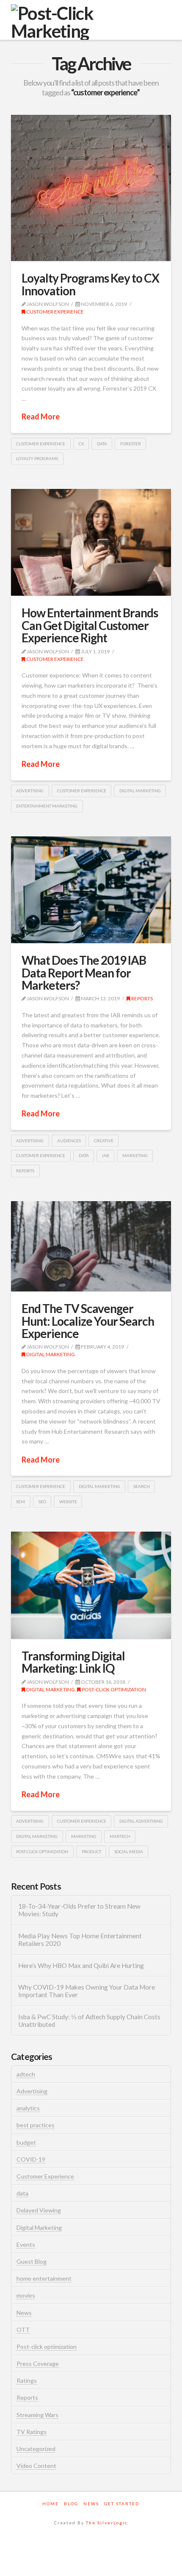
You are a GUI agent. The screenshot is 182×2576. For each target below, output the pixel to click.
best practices (36, 2125)
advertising (30, 791)
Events (26, 2244)
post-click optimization (42, 1851)
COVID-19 (31, 2159)
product (91, 1851)
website (68, 1502)
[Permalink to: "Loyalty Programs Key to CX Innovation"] (91, 188)
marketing (135, 1155)
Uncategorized (36, 2449)
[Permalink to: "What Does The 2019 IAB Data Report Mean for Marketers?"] (91, 890)
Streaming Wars (37, 2415)
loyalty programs (37, 458)
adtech (26, 2074)
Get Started (122, 2504)
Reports (142, 998)
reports (25, 1171)
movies (26, 2295)
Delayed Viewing (39, 2210)
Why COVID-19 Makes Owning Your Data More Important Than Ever (87, 1991)
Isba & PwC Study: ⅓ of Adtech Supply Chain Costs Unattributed (89, 2021)
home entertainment (44, 2278)
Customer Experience (55, 312)
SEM (21, 1502)
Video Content (36, 2466)
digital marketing (140, 791)
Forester (131, 444)
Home (51, 2504)
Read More (41, 416)
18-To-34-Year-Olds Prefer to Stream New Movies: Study (79, 1910)
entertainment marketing (47, 806)
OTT (23, 2330)
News (24, 2313)
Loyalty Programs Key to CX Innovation (91, 284)
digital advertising (141, 1821)
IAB (106, 1155)
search (142, 1486)
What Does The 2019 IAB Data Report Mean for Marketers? (84, 973)
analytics (28, 2108)
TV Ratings (32, 2432)
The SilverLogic (107, 2523)
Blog (71, 2504)
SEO (42, 1502)
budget (26, 2142)
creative (104, 1141)
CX (81, 444)
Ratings (27, 2380)
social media (129, 1851)
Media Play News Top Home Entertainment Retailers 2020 (80, 1940)
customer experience (41, 444)
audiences (69, 1141)
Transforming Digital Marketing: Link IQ (73, 1662)
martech (120, 1836)
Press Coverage (38, 2364)
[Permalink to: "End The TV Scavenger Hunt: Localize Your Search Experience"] (91, 1246)
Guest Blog (32, 2261)
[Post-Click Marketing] (91, 22)
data (102, 444)
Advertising (32, 2091)
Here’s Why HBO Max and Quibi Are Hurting (81, 1965)
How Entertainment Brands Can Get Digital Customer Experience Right (90, 625)
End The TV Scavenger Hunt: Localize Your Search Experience (88, 1321)
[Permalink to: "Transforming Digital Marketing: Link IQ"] (91, 1585)
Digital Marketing (50, 1354)
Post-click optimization (113, 1689)
